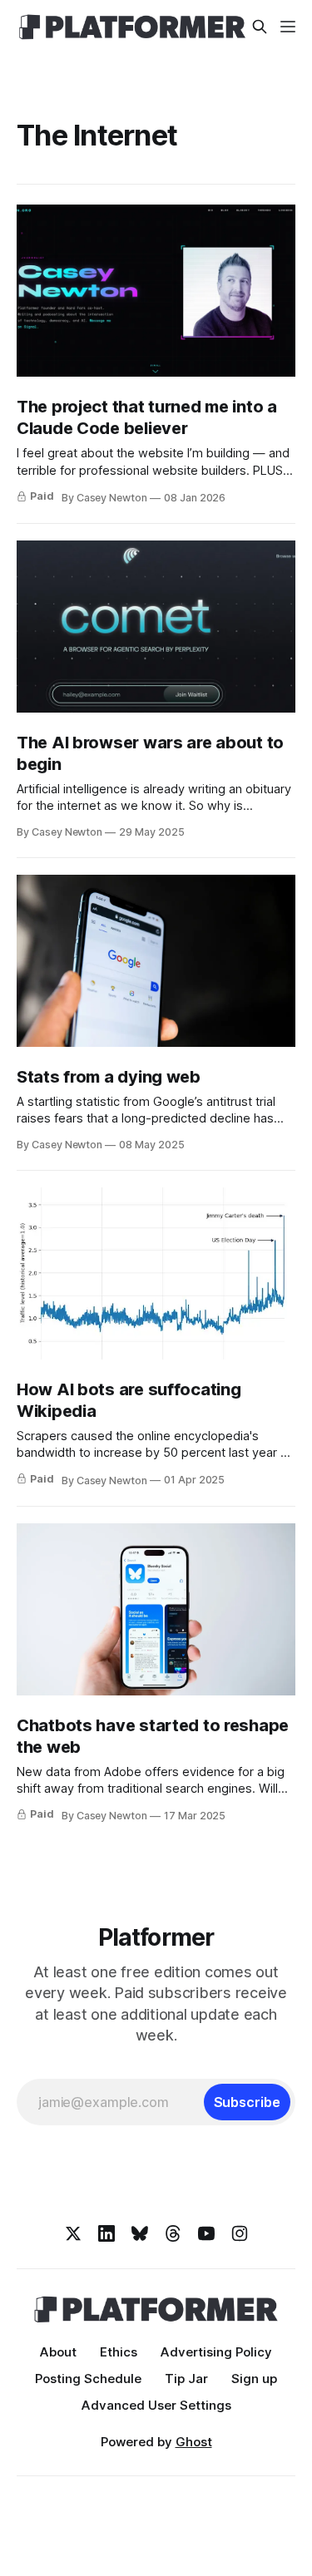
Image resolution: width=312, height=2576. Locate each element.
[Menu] (288, 27)
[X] (73, 2233)
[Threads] (173, 2233)
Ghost (194, 2442)
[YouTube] (206, 2233)
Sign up (254, 2379)
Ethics (119, 2352)
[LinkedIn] (106, 2233)
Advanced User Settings (156, 2405)
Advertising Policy (216, 2352)
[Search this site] (260, 27)
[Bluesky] (140, 2233)
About (58, 2352)
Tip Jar (186, 2379)
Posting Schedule (88, 2379)
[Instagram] (240, 2233)
